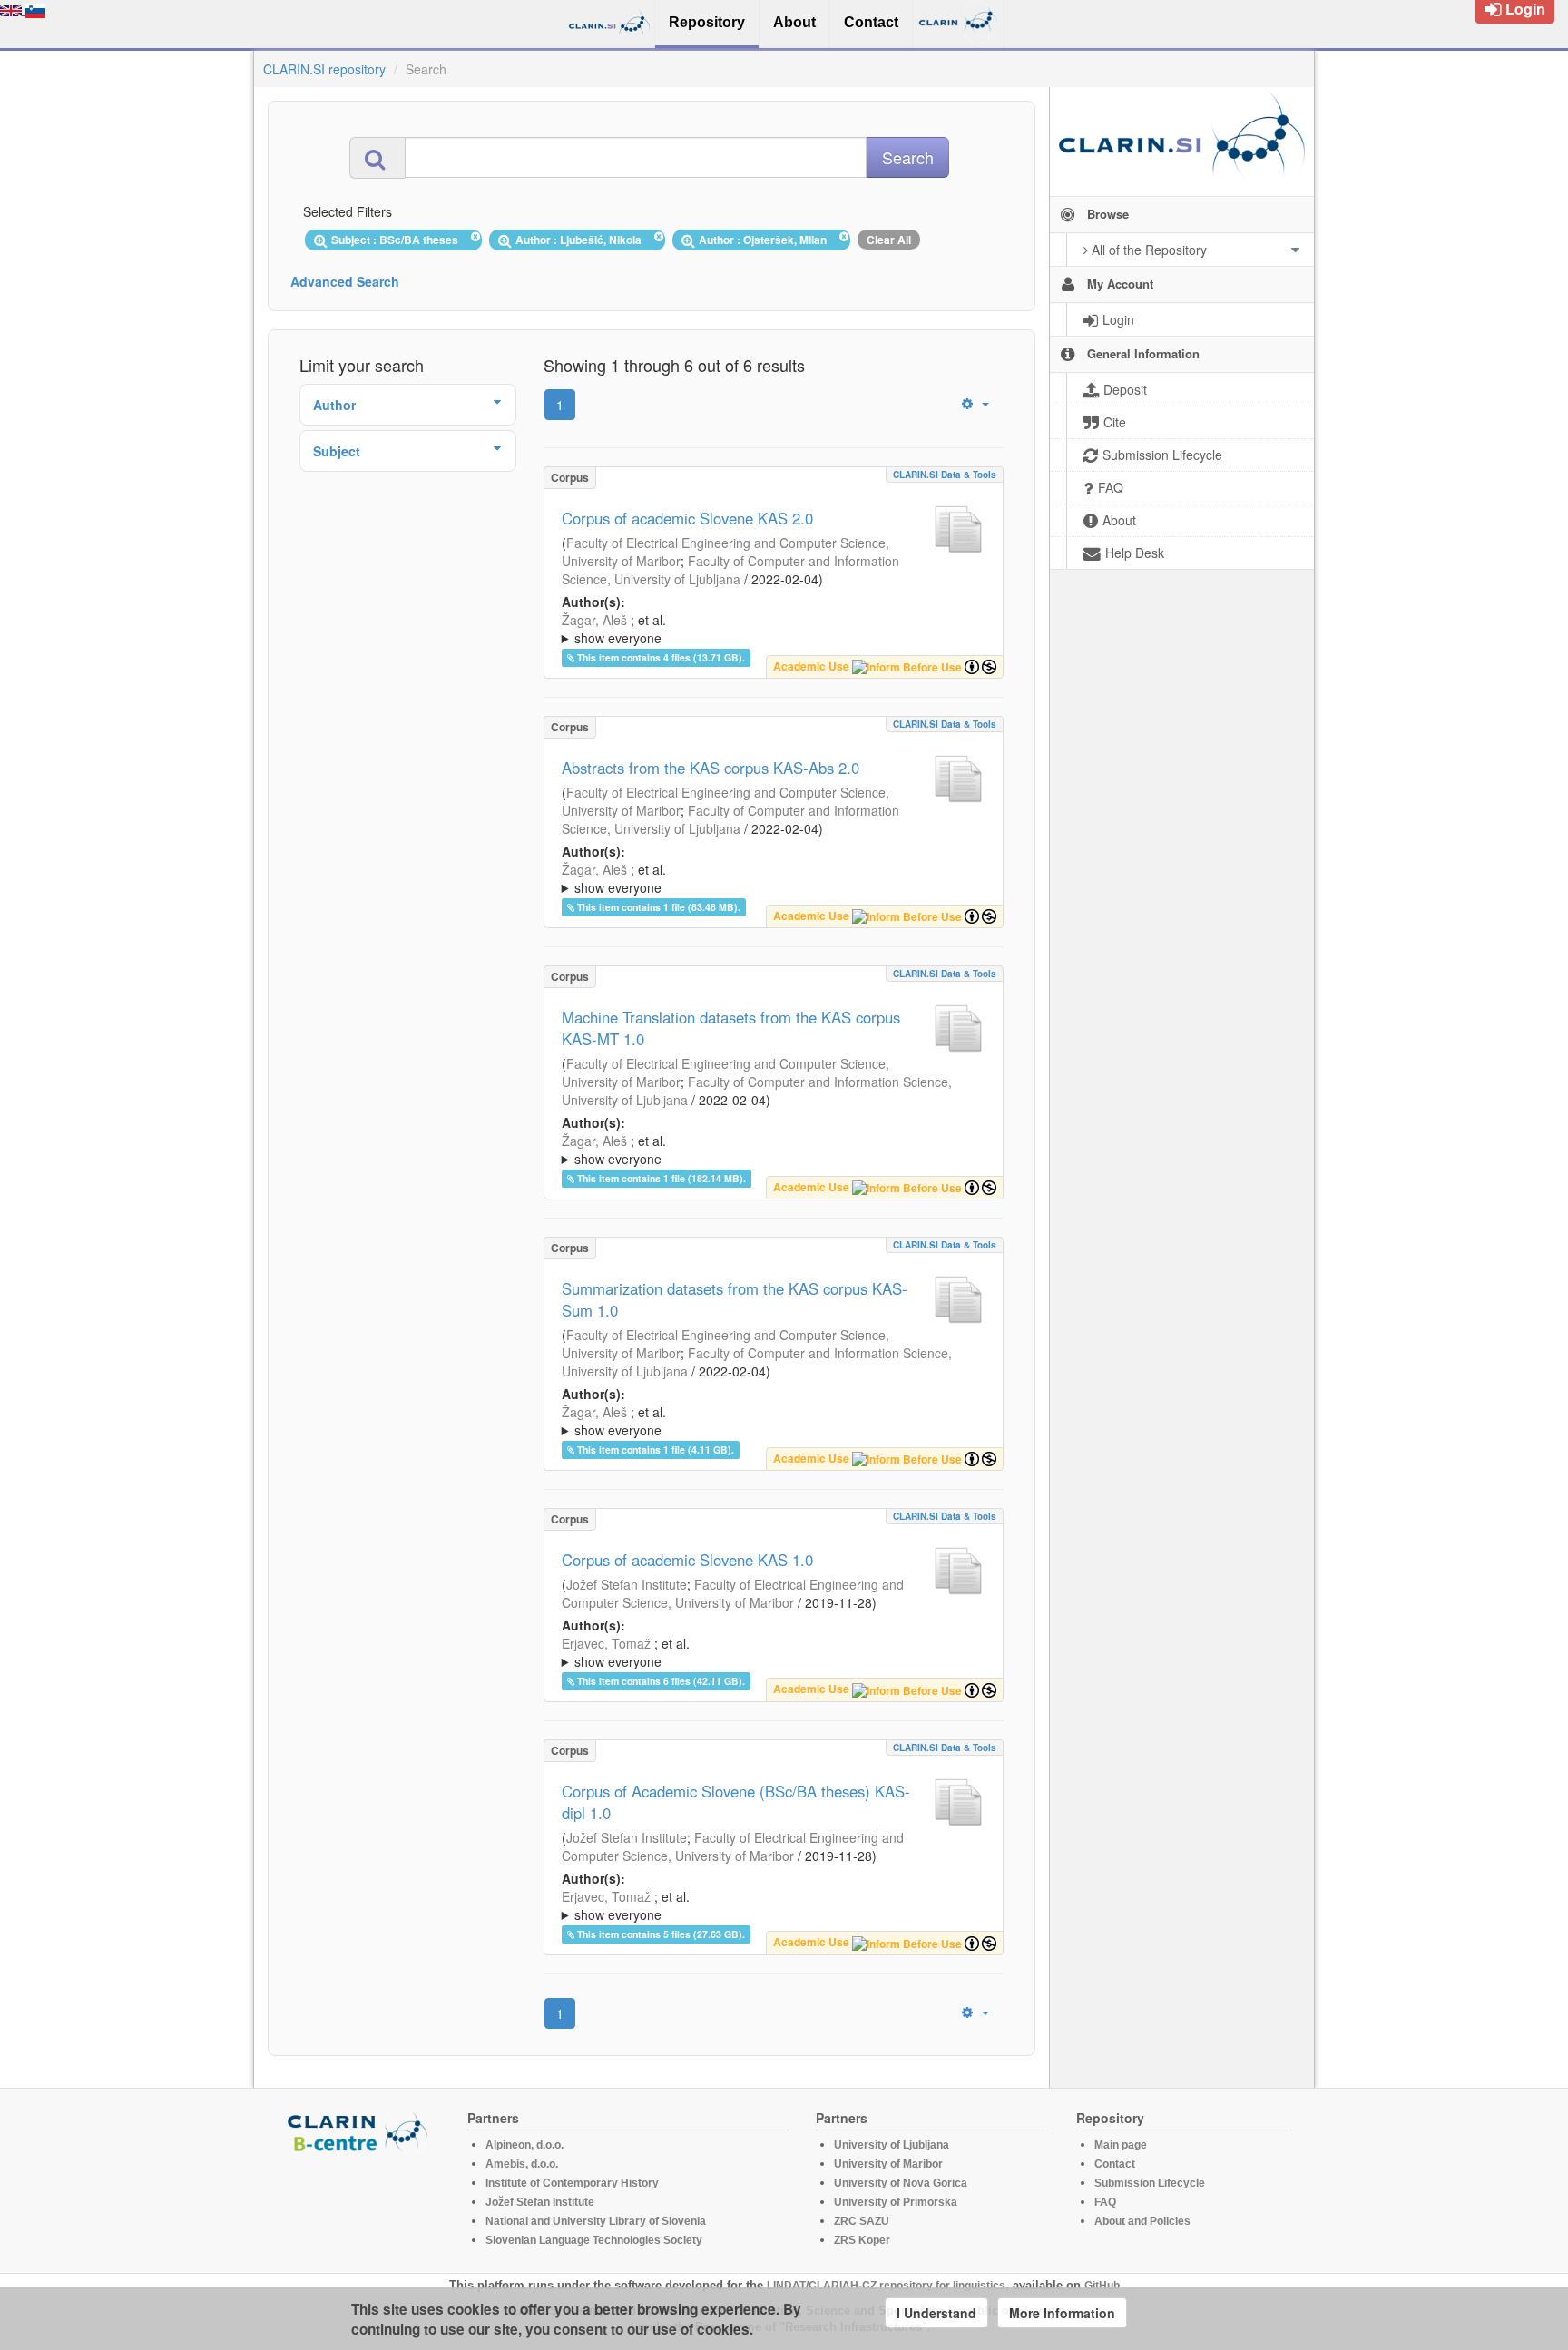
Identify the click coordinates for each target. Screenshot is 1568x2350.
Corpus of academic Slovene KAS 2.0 (687, 518)
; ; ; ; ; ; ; (770, 1652)
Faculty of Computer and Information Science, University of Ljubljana (730, 570)
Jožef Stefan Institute (627, 1584)
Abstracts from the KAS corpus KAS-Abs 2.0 (710, 768)
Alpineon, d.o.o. (524, 2145)
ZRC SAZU (862, 2221)
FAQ (1105, 2202)
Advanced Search (345, 281)
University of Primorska (896, 2202)
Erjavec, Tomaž (606, 1643)
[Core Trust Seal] (360, 2205)
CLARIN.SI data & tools (945, 475)
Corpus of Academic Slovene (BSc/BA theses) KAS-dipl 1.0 (736, 1802)
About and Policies (1142, 2221)
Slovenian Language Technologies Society (594, 2240)
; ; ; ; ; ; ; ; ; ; (760, 629)
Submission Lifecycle (1150, 2183)
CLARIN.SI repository (324, 69)
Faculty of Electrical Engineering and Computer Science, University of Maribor (733, 1593)
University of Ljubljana (892, 2145)
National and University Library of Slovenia (596, 2221)
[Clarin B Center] (360, 2131)
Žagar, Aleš (594, 620)
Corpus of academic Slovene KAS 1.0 (687, 1560)
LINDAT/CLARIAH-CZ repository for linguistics (886, 2286)
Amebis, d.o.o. (522, 2164)
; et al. (614, 629)
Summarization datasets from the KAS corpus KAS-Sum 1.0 (735, 1299)
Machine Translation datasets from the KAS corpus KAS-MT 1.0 (731, 1028)
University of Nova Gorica (901, 2183)
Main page (1121, 2145)
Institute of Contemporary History (572, 2183)
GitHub (1102, 2286)
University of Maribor (888, 2164)
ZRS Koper (862, 2240)
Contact (1115, 2164)
